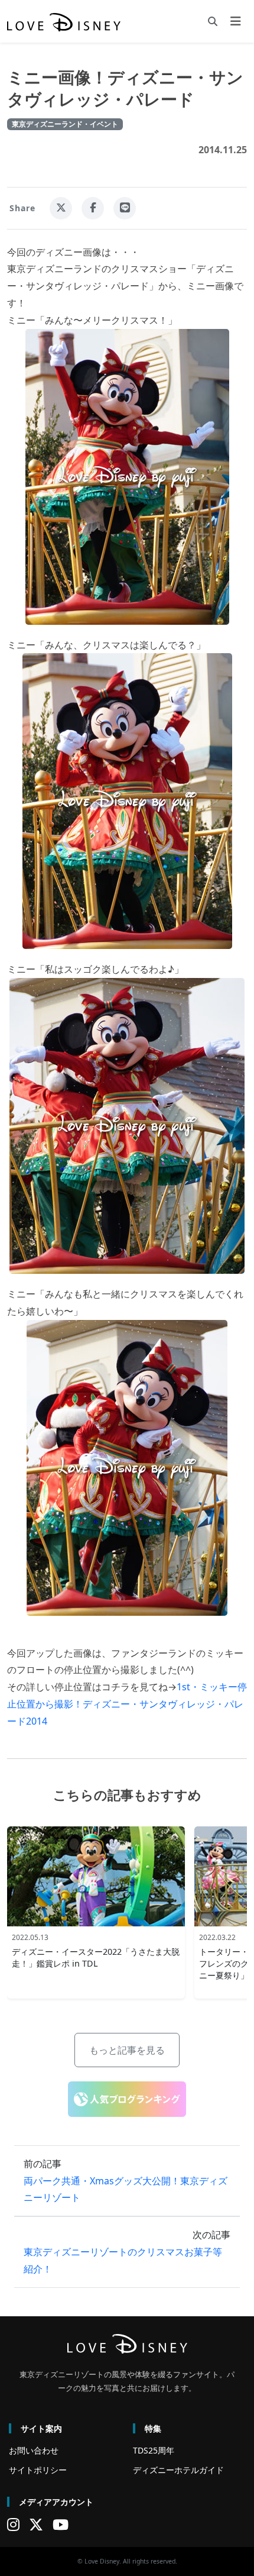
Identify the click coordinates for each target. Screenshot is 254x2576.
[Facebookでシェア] (93, 208)
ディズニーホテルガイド (178, 2470)
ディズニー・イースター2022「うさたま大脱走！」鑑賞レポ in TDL (96, 1957)
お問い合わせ (34, 2450)
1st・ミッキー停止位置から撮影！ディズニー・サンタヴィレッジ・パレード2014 (127, 1704)
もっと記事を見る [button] (127, 2050)
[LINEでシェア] (125, 208)
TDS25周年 (154, 2450)
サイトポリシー (38, 2470)
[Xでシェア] (61, 208)
